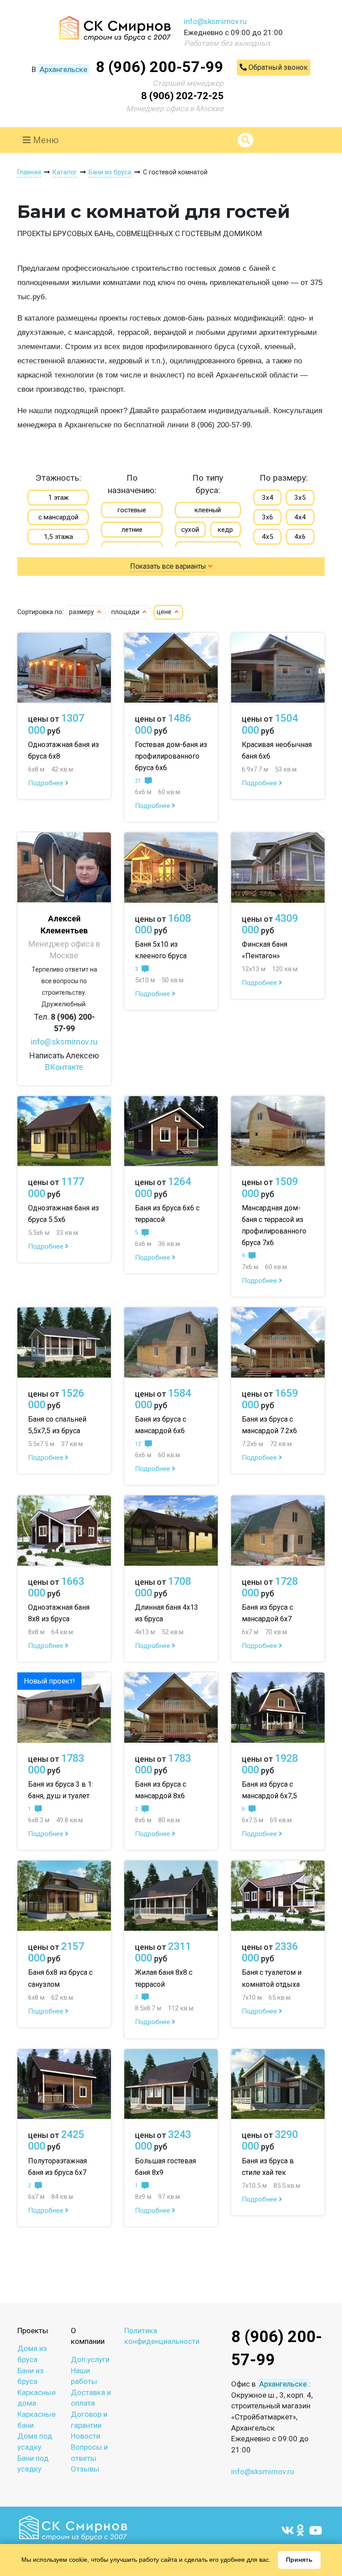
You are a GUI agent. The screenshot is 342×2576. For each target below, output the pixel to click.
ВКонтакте (64, 1067)
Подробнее (47, 783)
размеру (82, 612)
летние (132, 530)
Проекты (33, 2331)
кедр (225, 530)
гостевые (132, 510)
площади (126, 612)
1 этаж (58, 498)
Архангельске (63, 69)
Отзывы (85, 2469)
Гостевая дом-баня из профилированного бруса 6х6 (171, 756)
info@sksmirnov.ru (215, 21)
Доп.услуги (90, 2359)
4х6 (300, 537)
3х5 (300, 498)
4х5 (268, 537)
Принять (299, 2560)
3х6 (268, 517)
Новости (85, 2436)
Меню (45, 140)
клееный (208, 510)
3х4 (268, 498)
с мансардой (58, 517)
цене (165, 612)
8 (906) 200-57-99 (160, 67)
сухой (190, 530)
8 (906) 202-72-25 (182, 96)
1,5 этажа (58, 537)
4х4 (300, 517)
